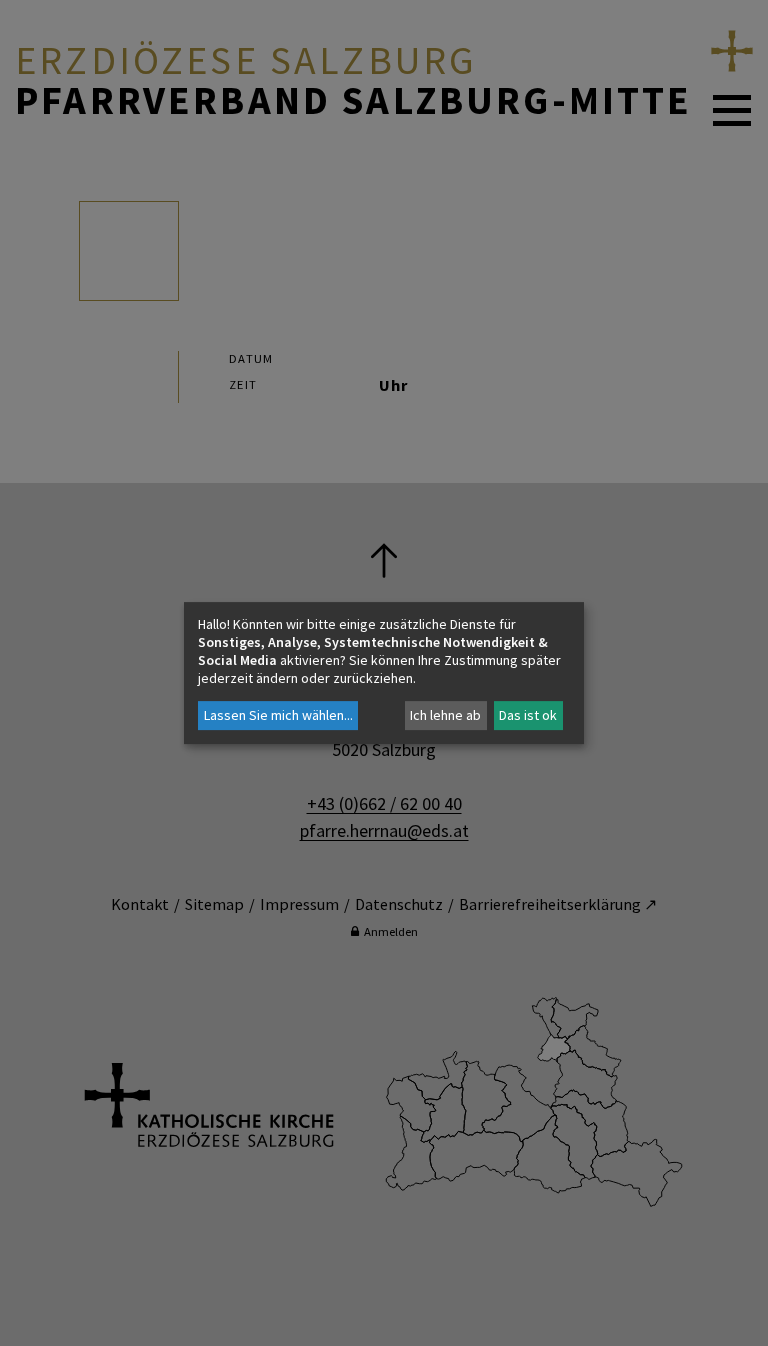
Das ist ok (528, 715)
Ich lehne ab (445, 715)
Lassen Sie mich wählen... (278, 715)
